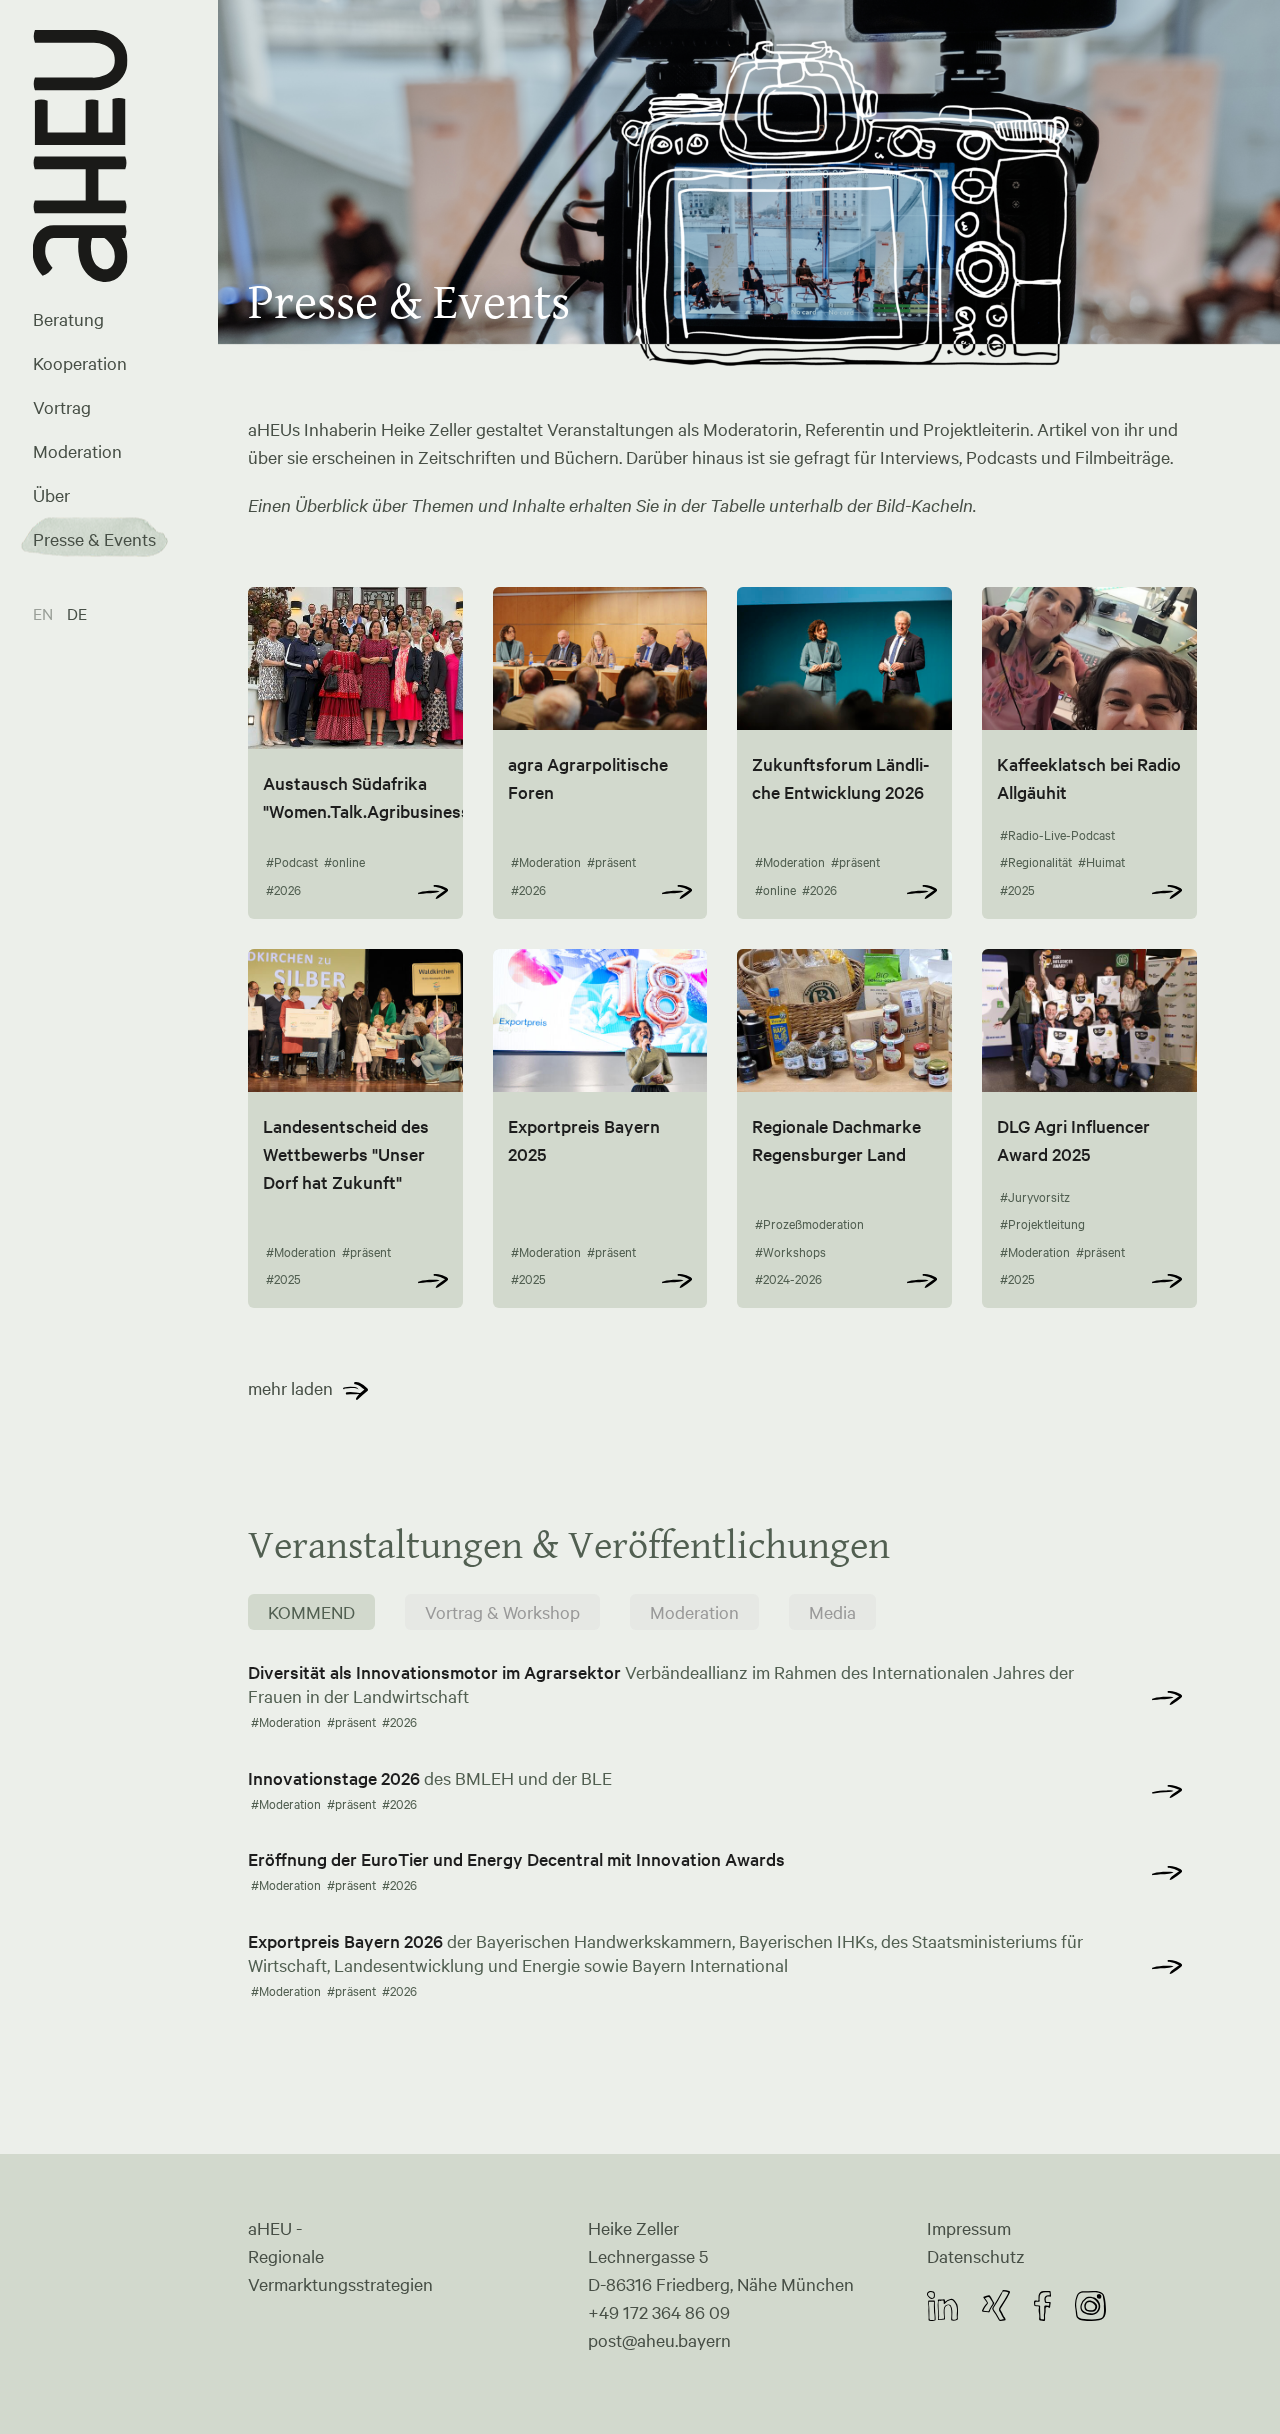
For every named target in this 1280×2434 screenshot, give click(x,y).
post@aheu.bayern (659, 2340)
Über (51, 495)
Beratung (68, 319)
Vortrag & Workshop (502, 1612)
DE (77, 613)
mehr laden (290, 1388)
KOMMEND (311, 1612)
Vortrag (62, 407)
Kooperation (80, 363)
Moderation (77, 451)
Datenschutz (976, 2256)
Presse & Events (94, 539)
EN (45, 613)
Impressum (969, 2228)
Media (832, 1612)
